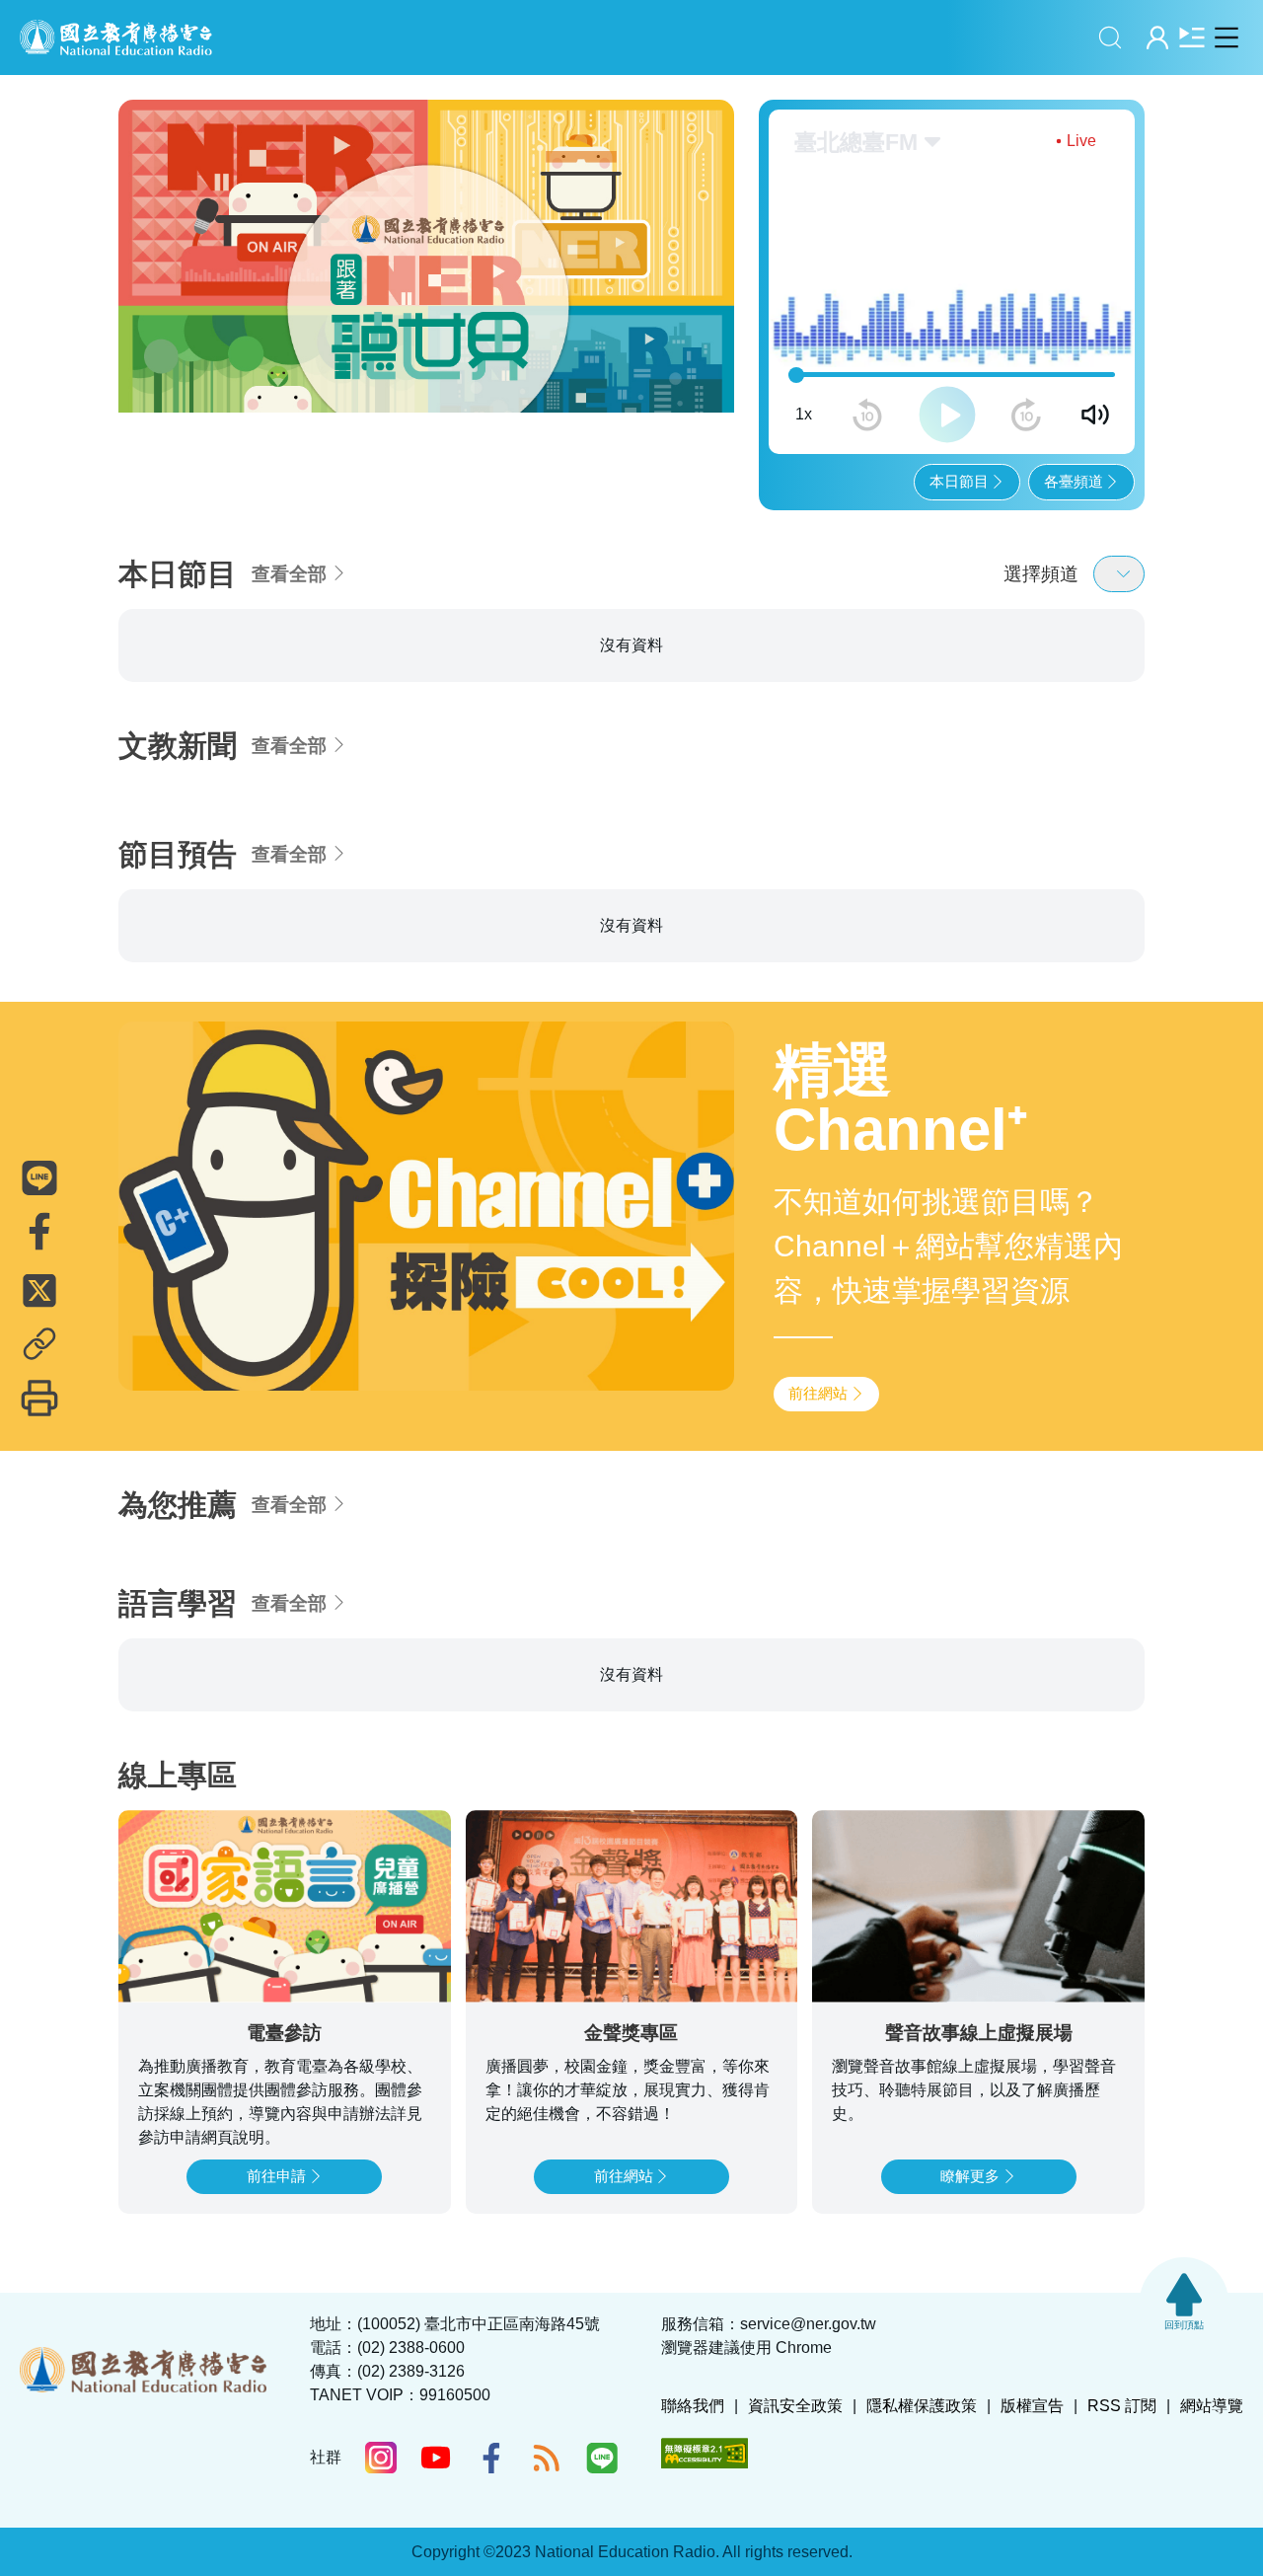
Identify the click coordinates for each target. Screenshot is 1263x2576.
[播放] (947, 415)
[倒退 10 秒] (867, 415)
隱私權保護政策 (922, 2406)
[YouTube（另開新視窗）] (436, 2458)
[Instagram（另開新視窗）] (381, 2458)
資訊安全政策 (795, 2406)
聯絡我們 (693, 2406)
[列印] (39, 1399)
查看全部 (289, 574)
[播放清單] (1191, 37)
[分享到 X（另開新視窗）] (39, 1291)
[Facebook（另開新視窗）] (491, 2458)
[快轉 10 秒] (1026, 415)
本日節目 (959, 481)
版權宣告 (1032, 2406)
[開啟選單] (1226, 37)
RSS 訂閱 (1122, 2406)
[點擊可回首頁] (116, 38)
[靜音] (1095, 415)
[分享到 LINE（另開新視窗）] (39, 1178)
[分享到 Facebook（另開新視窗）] (39, 1232)
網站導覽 (1212, 2406)
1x (804, 414)
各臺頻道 (1074, 481)
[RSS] (547, 2458)
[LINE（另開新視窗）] (602, 2458)
